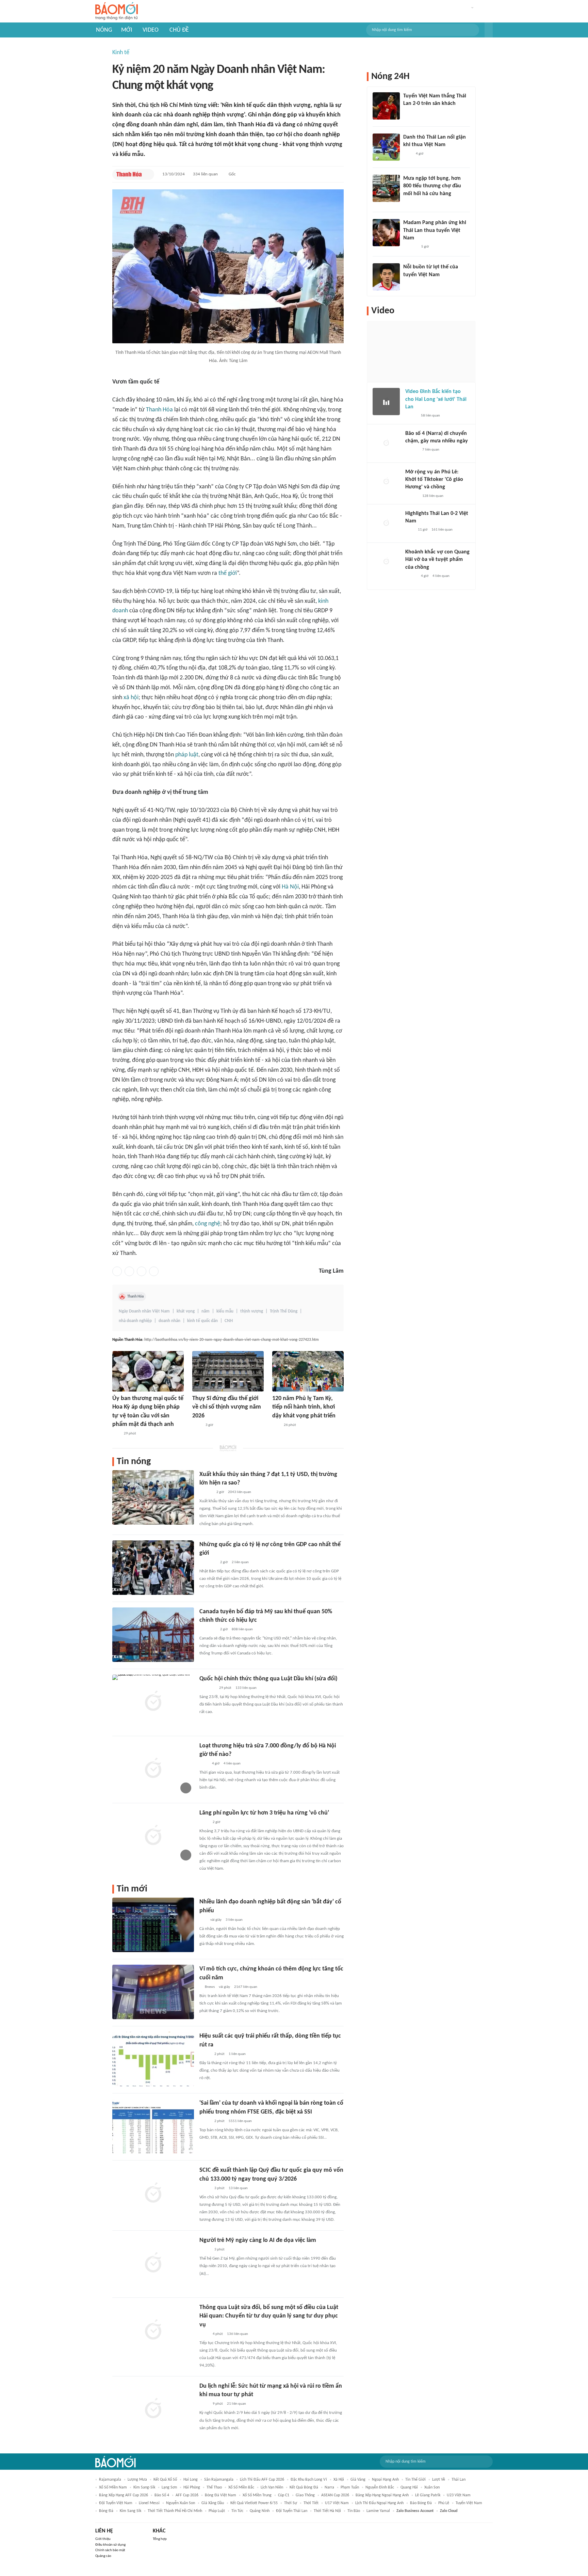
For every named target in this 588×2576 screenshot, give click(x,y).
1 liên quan (237, 2054)
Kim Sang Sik (130, 2511)
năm (206, 1311)
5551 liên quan (240, 2121)
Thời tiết (311, 2503)
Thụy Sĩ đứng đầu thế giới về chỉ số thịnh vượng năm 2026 (227, 1407)
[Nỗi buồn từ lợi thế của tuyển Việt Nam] (386, 277)
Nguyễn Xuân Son (181, 2503)
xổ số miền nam (113, 2487)
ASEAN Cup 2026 (335, 2495)
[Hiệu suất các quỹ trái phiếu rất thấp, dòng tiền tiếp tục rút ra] (153, 2059)
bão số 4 (162, 2495)
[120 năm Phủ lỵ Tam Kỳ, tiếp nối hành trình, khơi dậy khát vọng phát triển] (308, 1371)
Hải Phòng (192, 2487)
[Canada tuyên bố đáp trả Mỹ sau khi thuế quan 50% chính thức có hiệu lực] (153, 1635)
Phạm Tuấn (350, 2487)
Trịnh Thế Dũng (284, 1311)
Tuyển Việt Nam (469, 2503)
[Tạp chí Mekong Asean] (203, 1920)
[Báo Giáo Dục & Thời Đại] (276, 1425)
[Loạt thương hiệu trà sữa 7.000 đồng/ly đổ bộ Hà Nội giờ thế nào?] (153, 1769)
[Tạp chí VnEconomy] (205, 2054)
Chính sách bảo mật (110, 2550)
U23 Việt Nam (459, 2495)
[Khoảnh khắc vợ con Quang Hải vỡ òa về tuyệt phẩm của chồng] (386, 562)
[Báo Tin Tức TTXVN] (197, 1425)
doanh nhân (169, 1321)
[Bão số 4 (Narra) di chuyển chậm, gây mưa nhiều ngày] (386, 443)
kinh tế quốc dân (202, 1321)
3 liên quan (234, 1920)
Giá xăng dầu (213, 2503)
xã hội (131, 698)
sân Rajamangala (219, 2480)
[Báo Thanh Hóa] (129, 174)
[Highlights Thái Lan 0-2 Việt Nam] (386, 523)
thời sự (291, 2503)
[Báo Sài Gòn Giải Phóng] (412, 450)
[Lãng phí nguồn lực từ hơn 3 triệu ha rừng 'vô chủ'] (153, 1836)
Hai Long (191, 2480)
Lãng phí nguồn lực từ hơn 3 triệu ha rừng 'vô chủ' (264, 1813)
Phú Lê (444, 2503)
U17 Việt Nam (337, 2503)
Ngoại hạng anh (385, 2480)
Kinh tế (121, 53)
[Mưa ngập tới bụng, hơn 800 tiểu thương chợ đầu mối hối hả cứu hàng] (386, 188)
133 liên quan (246, 1688)
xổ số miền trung (257, 2495)
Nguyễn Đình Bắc (380, 2487)
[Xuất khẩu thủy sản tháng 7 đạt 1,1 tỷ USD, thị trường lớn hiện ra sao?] (153, 1497)
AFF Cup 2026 (187, 2495)
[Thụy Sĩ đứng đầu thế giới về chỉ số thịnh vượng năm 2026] (228, 1371)
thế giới (228, 573)
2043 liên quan (240, 1492)
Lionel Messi (149, 2503)
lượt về (439, 2480)
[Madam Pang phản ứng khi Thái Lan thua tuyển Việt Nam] (386, 233)
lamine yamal (378, 2511)
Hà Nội (290, 887)
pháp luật (187, 755)
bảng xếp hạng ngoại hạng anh (382, 2495)
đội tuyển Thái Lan (292, 2511)
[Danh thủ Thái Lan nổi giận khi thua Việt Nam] (386, 147)
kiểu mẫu (225, 1311)
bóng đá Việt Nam (220, 2495)
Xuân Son (432, 2487)
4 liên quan (232, 1764)
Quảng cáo (103, 2556)
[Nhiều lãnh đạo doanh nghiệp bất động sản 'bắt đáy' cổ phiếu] (153, 1925)
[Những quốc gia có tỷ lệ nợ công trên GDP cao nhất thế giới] (153, 1568)
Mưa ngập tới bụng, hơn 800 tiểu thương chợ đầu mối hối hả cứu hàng (432, 186)
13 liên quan (238, 2188)
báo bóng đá (421, 2503)
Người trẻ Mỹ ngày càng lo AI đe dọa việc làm (258, 2240)
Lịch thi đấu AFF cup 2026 (262, 2480)
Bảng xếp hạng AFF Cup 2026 (124, 2495)
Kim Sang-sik (144, 2487)
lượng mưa (137, 2480)
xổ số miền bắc (241, 2487)
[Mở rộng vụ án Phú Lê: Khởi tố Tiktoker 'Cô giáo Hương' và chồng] (386, 482)
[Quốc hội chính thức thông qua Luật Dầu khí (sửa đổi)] (153, 1702)
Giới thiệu (103, 2539)
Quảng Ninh (260, 2511)
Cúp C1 (284, 2495)
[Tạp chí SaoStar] (410, 247)
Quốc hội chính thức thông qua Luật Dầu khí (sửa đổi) (268, 1679)
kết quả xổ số (165, 2480)
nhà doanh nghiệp (135, 1321)
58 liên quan (430, 416)
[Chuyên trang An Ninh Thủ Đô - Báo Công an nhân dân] (116, 1434)
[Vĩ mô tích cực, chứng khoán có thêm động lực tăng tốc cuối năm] (153, 1992)
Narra (329, 2487)
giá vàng (358, 2480)
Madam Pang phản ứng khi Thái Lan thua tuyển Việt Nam (435, 230)
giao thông (305, 2495)
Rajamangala (110, 2480)
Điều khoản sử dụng (110, 2545)
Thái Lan (459, 2480)
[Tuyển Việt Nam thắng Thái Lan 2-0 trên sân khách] (386, 106)
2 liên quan (240, 1562)
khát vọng (186, 1311)
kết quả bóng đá (304, 2487)
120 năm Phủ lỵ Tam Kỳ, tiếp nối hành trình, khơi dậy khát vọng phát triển (304, 1407)
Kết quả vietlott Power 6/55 (254, 2503)
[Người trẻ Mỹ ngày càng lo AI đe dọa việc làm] (153, 2263)
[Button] (489, 30)
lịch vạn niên (272, 2487)
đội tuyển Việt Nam (116, 2503)
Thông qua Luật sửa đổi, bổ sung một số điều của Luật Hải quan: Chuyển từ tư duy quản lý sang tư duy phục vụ (269, 2316)
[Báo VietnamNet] (409, 203)
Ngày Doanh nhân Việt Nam (144, 1311)
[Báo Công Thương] (207, 1688)
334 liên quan (205, 174)
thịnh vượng (252, 1311)
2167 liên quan (246, 1987)
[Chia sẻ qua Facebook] (117, 1271)
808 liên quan (242, 1629)
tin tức (237, 2511)
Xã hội (339, 2480)
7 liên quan (431, 450)
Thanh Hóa (159, 410)
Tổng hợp (160, 2539)
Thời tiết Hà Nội (327, 2511)
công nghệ (208, 1224)
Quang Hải (409, 2487)
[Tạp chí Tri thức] (204, 1764)
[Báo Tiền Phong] (206, 1492)
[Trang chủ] (117, 11)
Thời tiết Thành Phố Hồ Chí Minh (175, 2511)
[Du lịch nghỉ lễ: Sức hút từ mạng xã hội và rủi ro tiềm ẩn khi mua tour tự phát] (153, 2409)
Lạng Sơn (169, 2487)
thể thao (214, 2487)
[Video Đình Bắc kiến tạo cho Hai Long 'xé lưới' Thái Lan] (386, 402)
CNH (229, 1321)
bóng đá (106, 2511)
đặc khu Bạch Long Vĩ (309, 2480)
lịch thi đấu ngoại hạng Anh (379, 2503)
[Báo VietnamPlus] (208, 1562)
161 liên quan (442, 530)
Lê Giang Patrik (428, 2495)
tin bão (354, 2511)
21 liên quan (236, 2404)
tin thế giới (415, 2480)
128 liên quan (433, 496)
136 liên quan (238, 2334)
